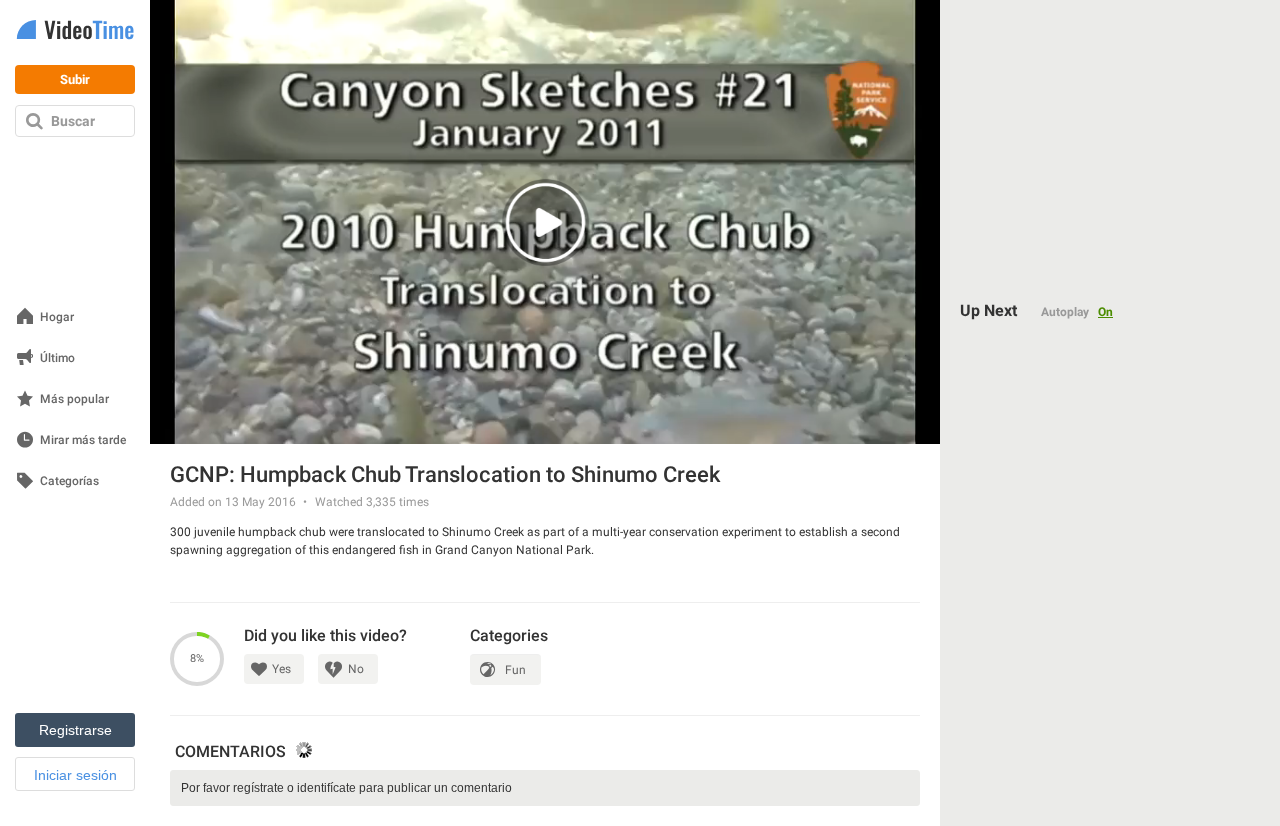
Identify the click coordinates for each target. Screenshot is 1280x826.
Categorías (69, 481)
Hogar (57, 317)
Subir (75, 79)
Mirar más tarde (83, 440)
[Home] (75, 31)
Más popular (74, 399)
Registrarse (75, 730)
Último (57, 358)
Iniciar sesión (75, 775)
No (356, 669)
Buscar (73, 121)
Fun (515, 670)
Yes (281, 669)
